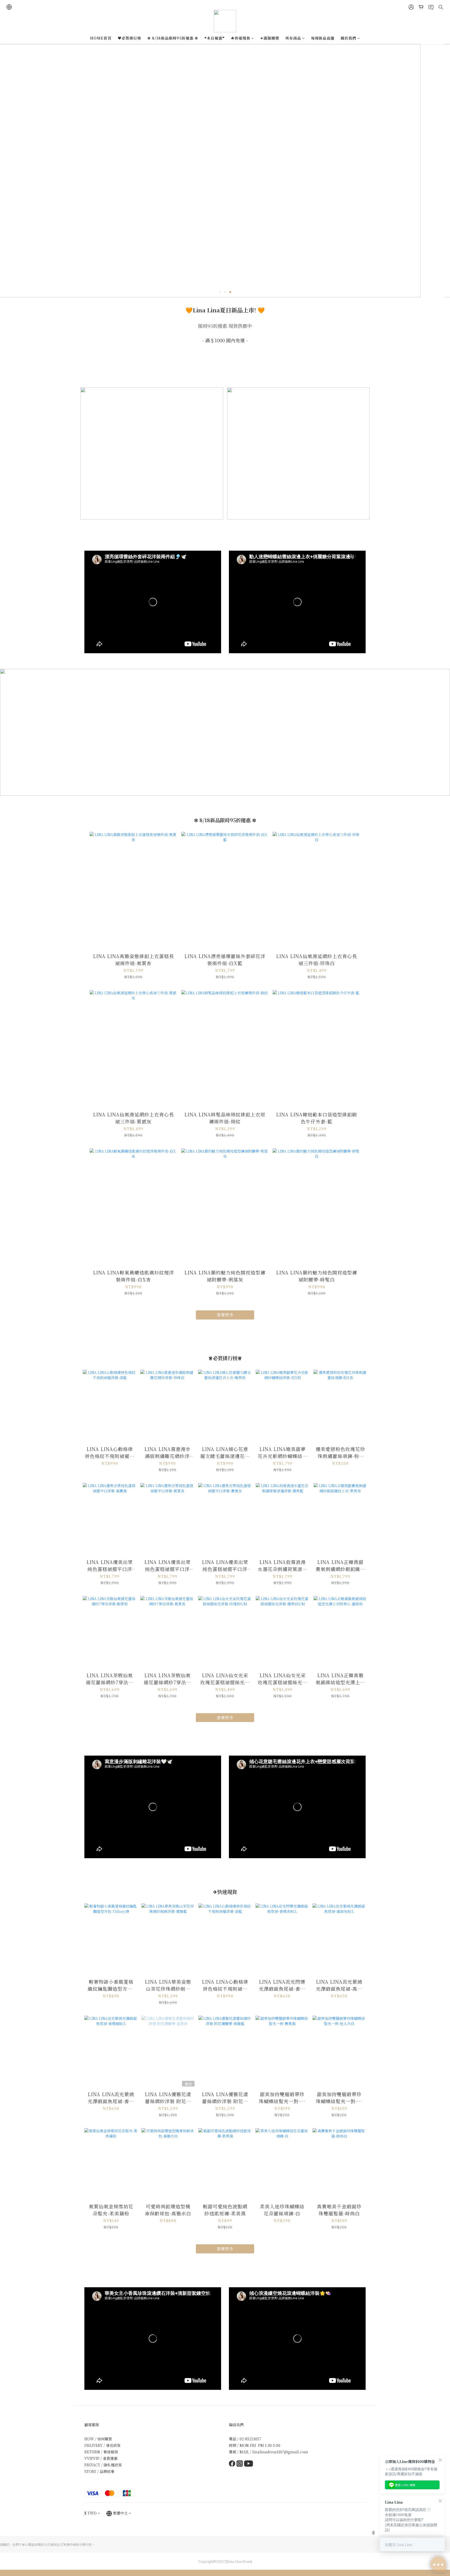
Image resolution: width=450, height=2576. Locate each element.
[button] (153, 602)
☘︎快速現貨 (241, 38)
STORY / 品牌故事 (99, 2471)
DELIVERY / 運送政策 (102, 2445)
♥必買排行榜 (129, 38)
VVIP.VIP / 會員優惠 (101, 2458)
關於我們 (348, 38)
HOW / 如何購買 (98, 2439)
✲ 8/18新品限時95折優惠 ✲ (173, 38)
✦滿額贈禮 (270, 38)
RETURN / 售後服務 (101, 2452)
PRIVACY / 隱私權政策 (103, 2465)
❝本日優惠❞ (215, 38)
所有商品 (293, 38)
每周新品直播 (323, 38)
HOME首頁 (101, 38)
